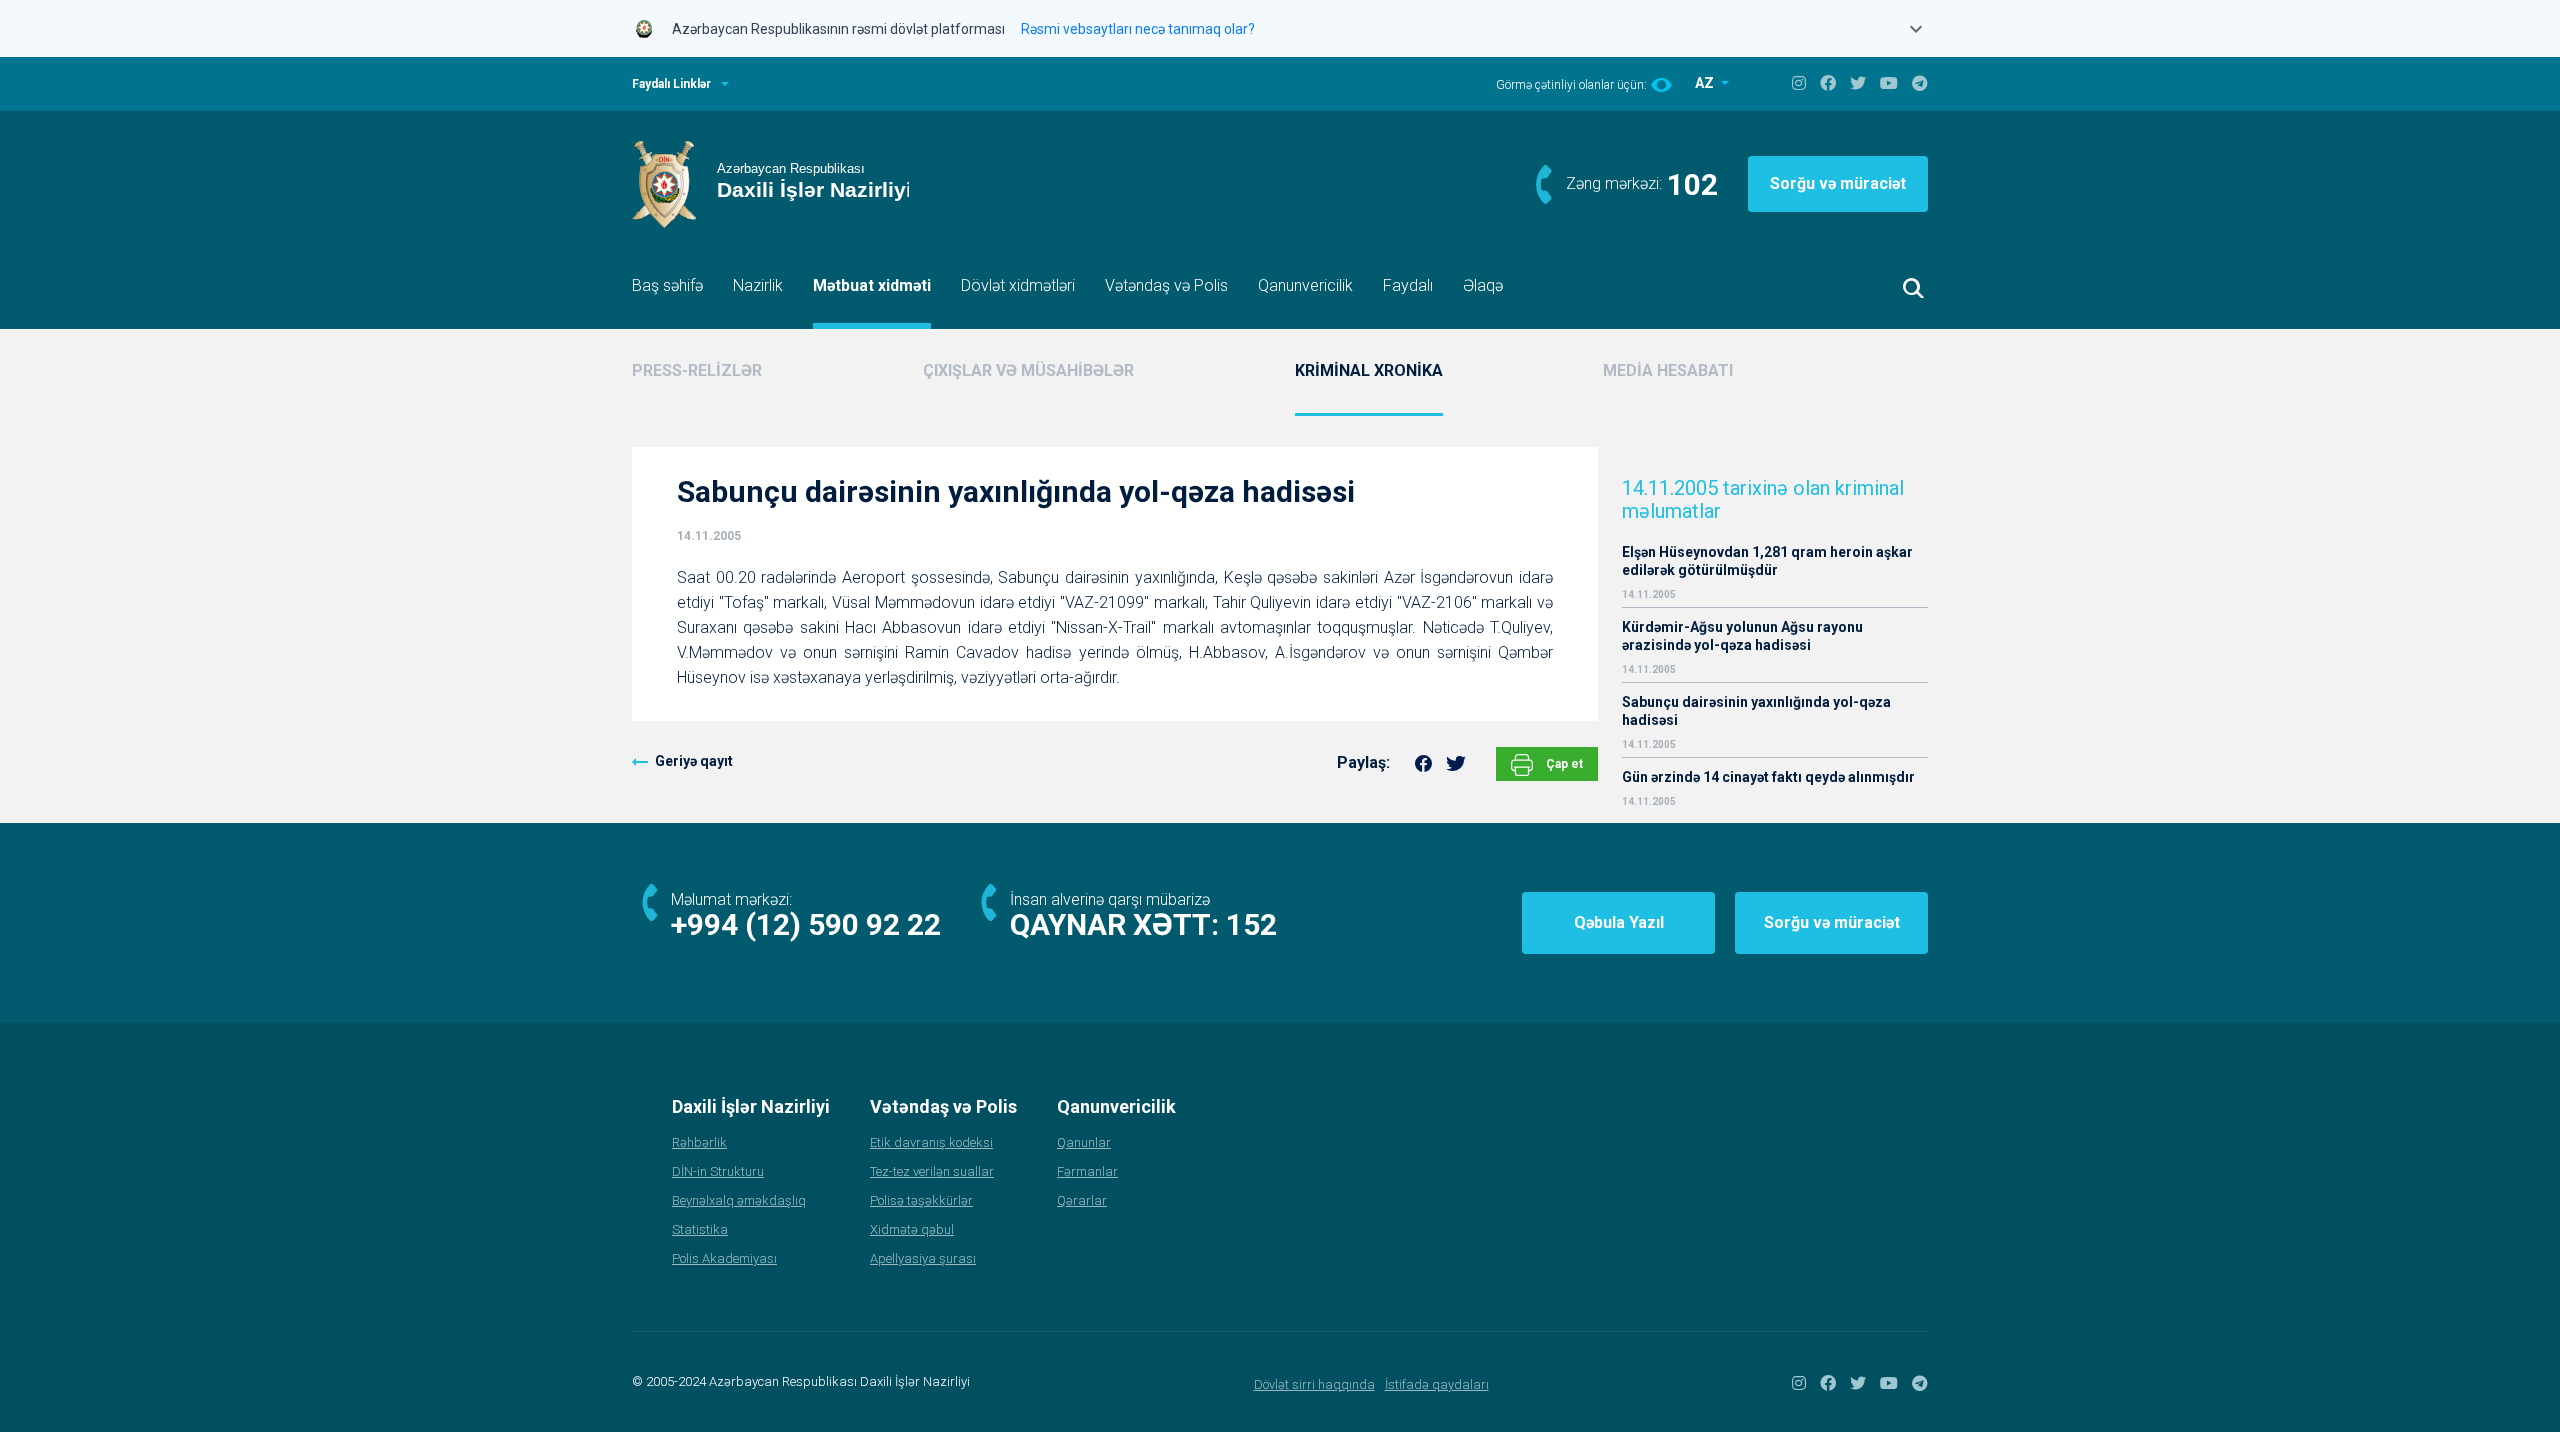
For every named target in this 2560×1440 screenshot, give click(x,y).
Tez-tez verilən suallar (932, 1171)
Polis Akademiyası (724, 1258)
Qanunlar (1084, 1142)
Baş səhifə (667, 285)
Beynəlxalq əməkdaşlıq (739, 1200)
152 (1251, 924)
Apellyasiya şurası (923, 1258)
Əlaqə (1483, 285)
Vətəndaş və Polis (1166, 285)
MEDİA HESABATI (1668, 370)
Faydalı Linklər (671, 84)
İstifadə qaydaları (1437, 1384)
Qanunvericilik (1305, 285)
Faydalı (1408, 285)
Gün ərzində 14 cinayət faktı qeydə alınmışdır (1768, 777)
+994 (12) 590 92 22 (806, 924)
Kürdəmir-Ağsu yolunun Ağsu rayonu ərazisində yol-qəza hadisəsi (1742, 636)
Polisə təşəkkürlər (921, 1200)
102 (1692, 184)
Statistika (700, 1229)
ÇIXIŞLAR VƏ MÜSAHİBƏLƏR (1028, 370)
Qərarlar (1082, 1200)
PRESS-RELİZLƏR (697, 370)
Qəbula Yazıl (1619, 922)
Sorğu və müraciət (1838, 183)
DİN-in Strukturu (718, 1171)
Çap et (1563, 764)
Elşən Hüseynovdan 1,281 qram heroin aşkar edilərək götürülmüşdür (1767, 561)
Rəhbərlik (699, 1142)
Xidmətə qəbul (912, 1229)
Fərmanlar (1087, 1171)
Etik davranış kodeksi (931, 1142)
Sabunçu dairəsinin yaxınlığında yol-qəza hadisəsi (1756, 711)
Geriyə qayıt (694, 761)
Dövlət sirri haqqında (1314, 1384)
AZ (1706, 83)
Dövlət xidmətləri (1018, 285)
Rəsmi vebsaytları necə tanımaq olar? (1138, 29)
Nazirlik (758, 285)
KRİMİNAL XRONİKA (1369, 370)
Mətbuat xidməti (872, 285)
